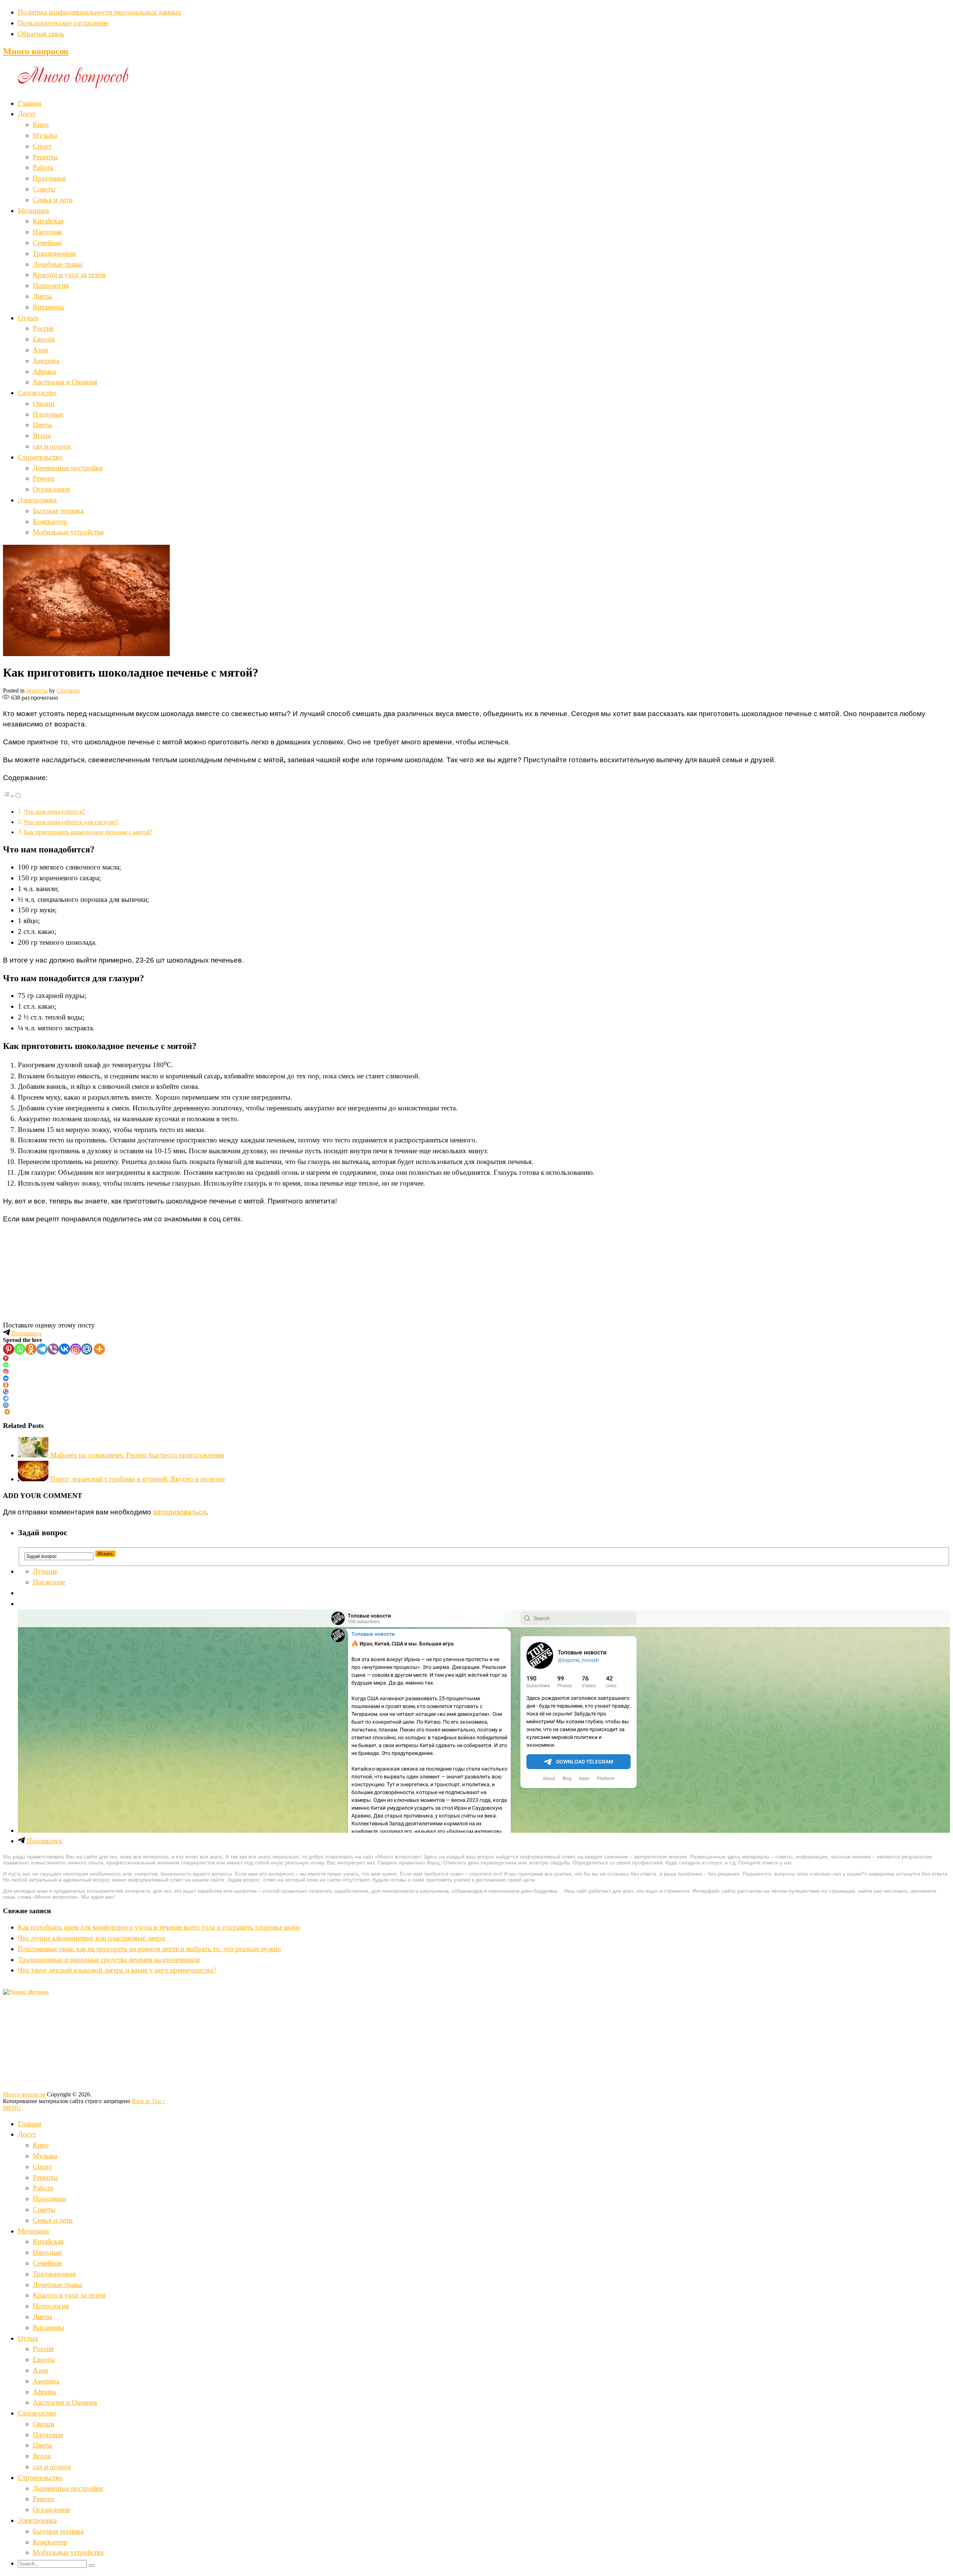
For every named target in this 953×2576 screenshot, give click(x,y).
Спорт (42, 146)
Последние (49, 1582)
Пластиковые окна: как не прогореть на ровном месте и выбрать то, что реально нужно (149, 1949)
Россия (43, 328)
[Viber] (53, 1349)
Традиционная (54, 253)
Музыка (45, 135)
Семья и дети (53, 200)
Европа (44, 339)
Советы (44, 189)
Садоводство (37, 393)
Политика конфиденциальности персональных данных (100, 12)
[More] (99, 1349)
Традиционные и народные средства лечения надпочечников (109, 1960)
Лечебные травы (58, 264)
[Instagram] (76, 1349)
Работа (43, 167)
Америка (46, 361)
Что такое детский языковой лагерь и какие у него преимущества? (117, 1970)
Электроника (37, 500)
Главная (30, 103)
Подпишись (26, 1333)
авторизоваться (180, 1512)
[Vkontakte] (64, 1349)
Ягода (42, 435)
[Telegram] (42, 1349)
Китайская (48, 221)
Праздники (49, 178)
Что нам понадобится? (55, 812)
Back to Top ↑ (149, 2101)
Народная (47, 232)
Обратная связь (41, 34)
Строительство (40, 457)
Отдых (28, 318)
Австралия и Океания (65, 382)
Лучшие (45, 1571)
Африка (44, 371)
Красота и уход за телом (69, 275)
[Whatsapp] (20, 1349)
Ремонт (44, 478)
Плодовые (48, 414)
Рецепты (45, 157)
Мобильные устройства (68, 532)
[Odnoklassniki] (31, 1349)
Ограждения (51, 489)
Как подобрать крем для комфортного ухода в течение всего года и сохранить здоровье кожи (159, 1927)
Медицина (33, 211)
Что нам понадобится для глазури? (71, 822)
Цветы (42, 425)
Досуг (27, 114)
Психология (51, 285)
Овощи (44, 403)
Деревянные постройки (68, 468)
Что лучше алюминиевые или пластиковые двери (91, 1938)
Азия (40, 350)
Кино (41, 125)
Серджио (68, 691)
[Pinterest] (9, 1349)
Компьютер (50, 521)
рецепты (37, 691)
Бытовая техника (58, 511)
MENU (12, 2108)
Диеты (42, 296)
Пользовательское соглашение (63, 23)
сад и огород (52, 446)
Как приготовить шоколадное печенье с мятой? (88, 832)
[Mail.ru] (87, 1349)
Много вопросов (36, 51)
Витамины (48, 307)
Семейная (47, 243)
